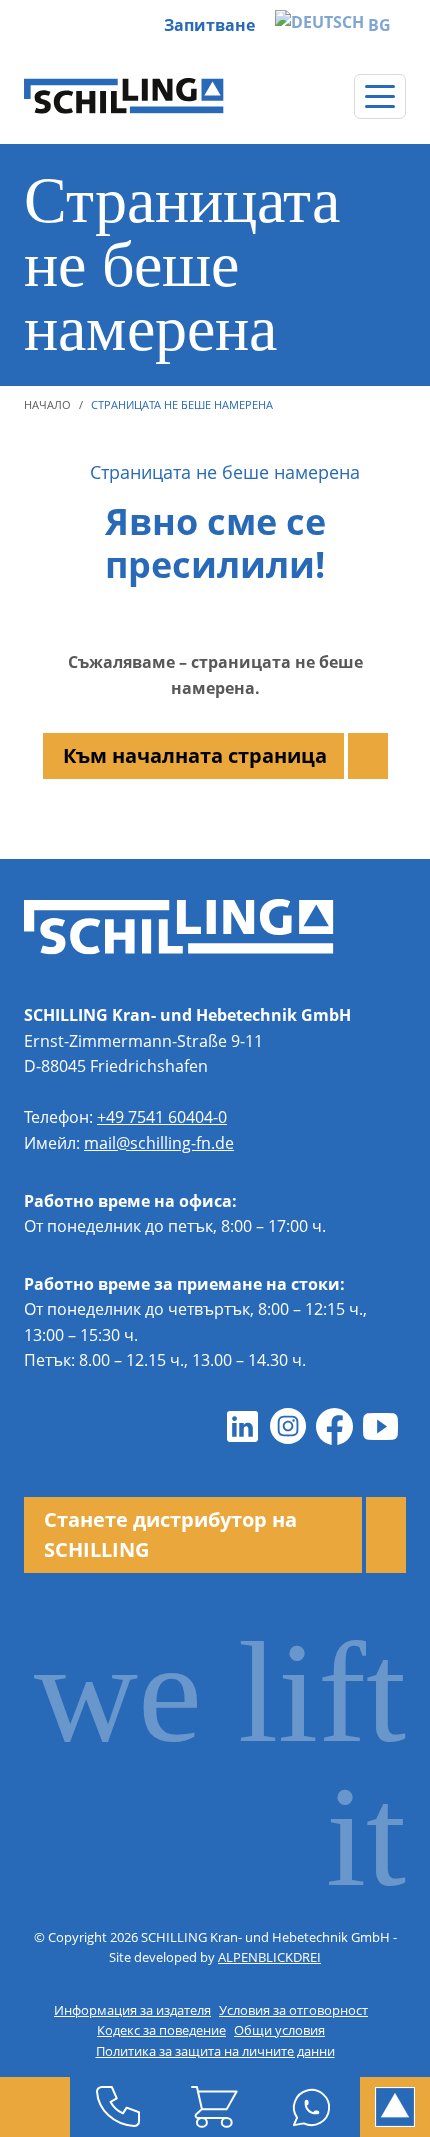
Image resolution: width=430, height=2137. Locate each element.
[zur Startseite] (124, 96)
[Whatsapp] (311, 2107)
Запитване (209, 25)
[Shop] (215, 2107)
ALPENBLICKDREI (269, 1957)
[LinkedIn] (242, 1426)
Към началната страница (195, 755)
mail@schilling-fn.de (159, 1143)
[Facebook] (334, 1426)
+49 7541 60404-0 (162, 1117)
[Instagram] (288, 1426)
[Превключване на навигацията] (380, 96)
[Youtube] (380, 1426)
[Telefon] (118, 2107)
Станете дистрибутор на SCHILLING (170, 1534)
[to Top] (395, 2107)
